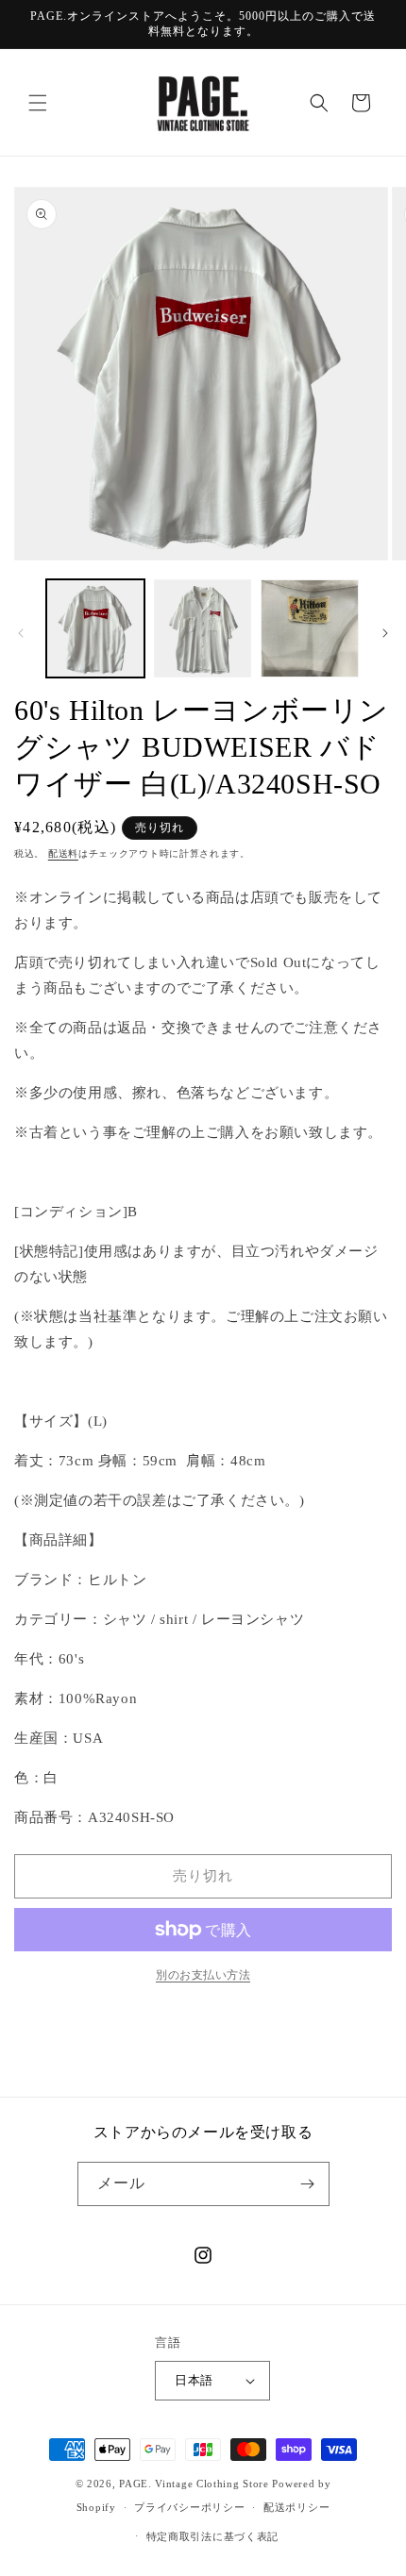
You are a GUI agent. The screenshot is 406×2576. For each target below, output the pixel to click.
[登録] (308, 2184)
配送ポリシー (296, 2507)
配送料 (63, 853)
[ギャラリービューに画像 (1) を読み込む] (95, 628)
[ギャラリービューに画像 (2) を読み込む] (203, 628)
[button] (38, 103)
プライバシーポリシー (189, 2507)
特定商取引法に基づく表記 (212, 2536)
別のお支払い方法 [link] (203, 1975)
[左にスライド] (21, 633)
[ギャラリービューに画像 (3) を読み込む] (310, 628)
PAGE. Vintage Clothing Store (194, 2484)
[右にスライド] (385, 633)
